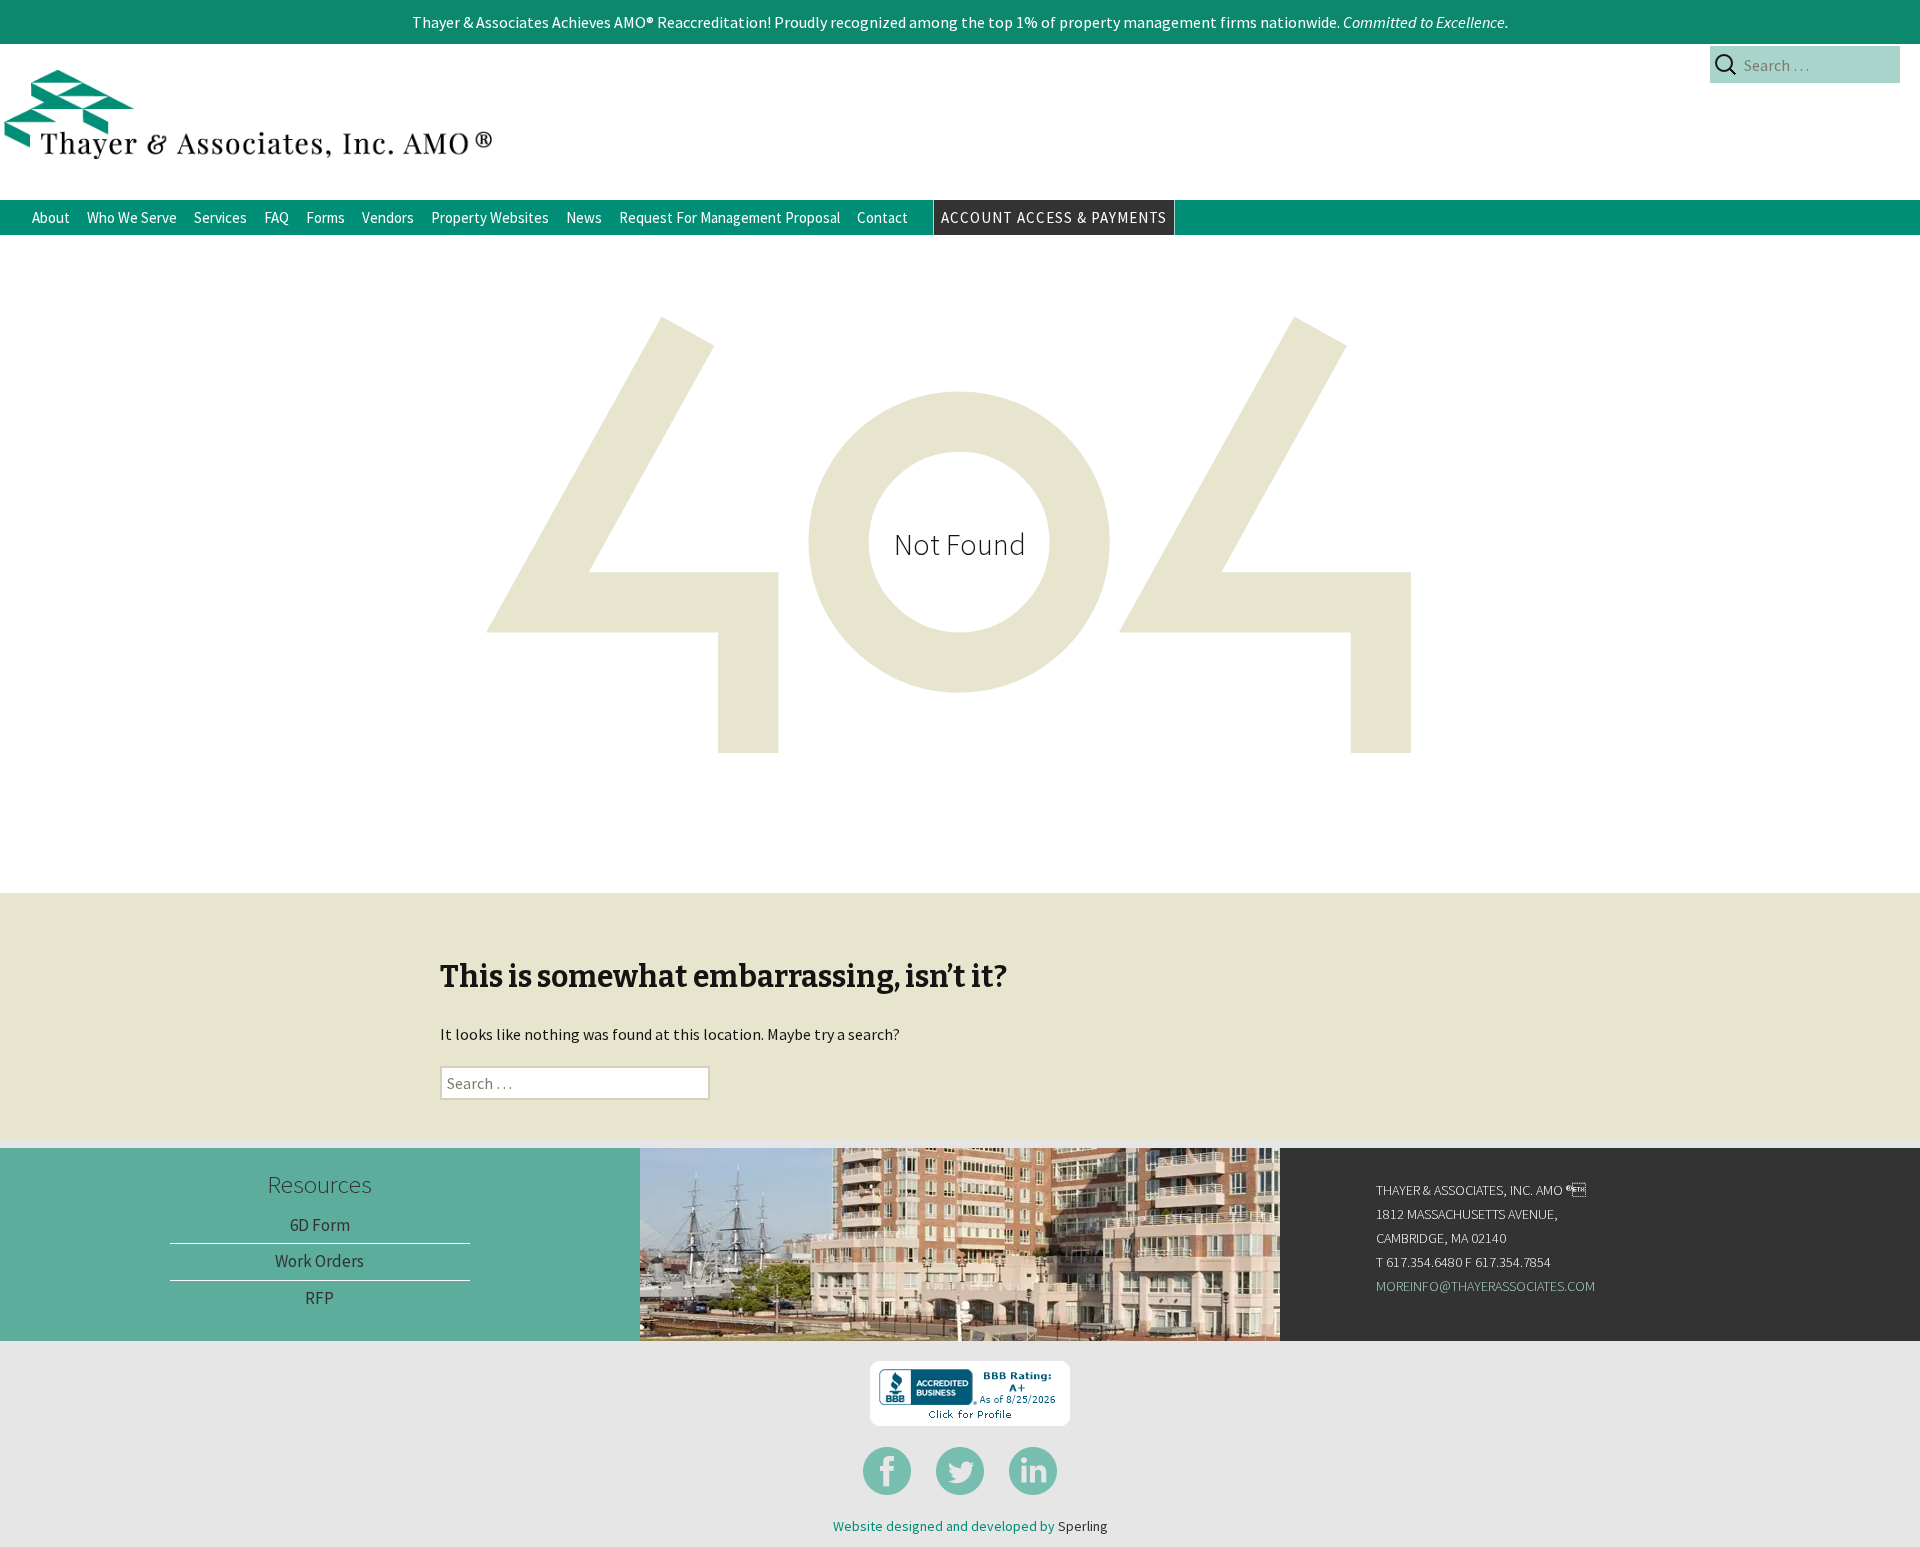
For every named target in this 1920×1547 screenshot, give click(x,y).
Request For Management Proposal (729, 217)
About (51, 217)
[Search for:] (1805, 65)
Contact (882, 217)
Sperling (1083, 1526)
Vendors (388, 217)
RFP (319, 1298)
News (584, 217)
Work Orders (319, 1261)
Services (220, 217)
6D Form (320, 1225)
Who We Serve (132, 217)
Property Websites (490, 217)
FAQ (276, 217)
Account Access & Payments (1054, 217)
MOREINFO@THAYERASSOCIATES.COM (1485, 1286)
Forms (325, 217)
